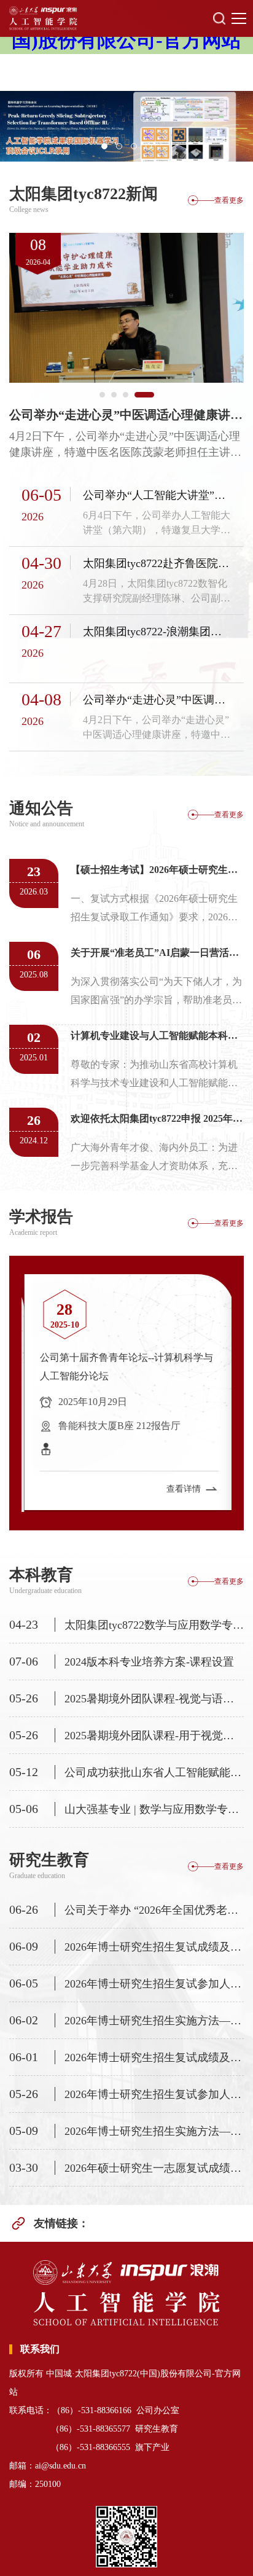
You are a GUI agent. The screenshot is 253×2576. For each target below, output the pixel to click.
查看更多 (229, 200)
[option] (126, 126)
